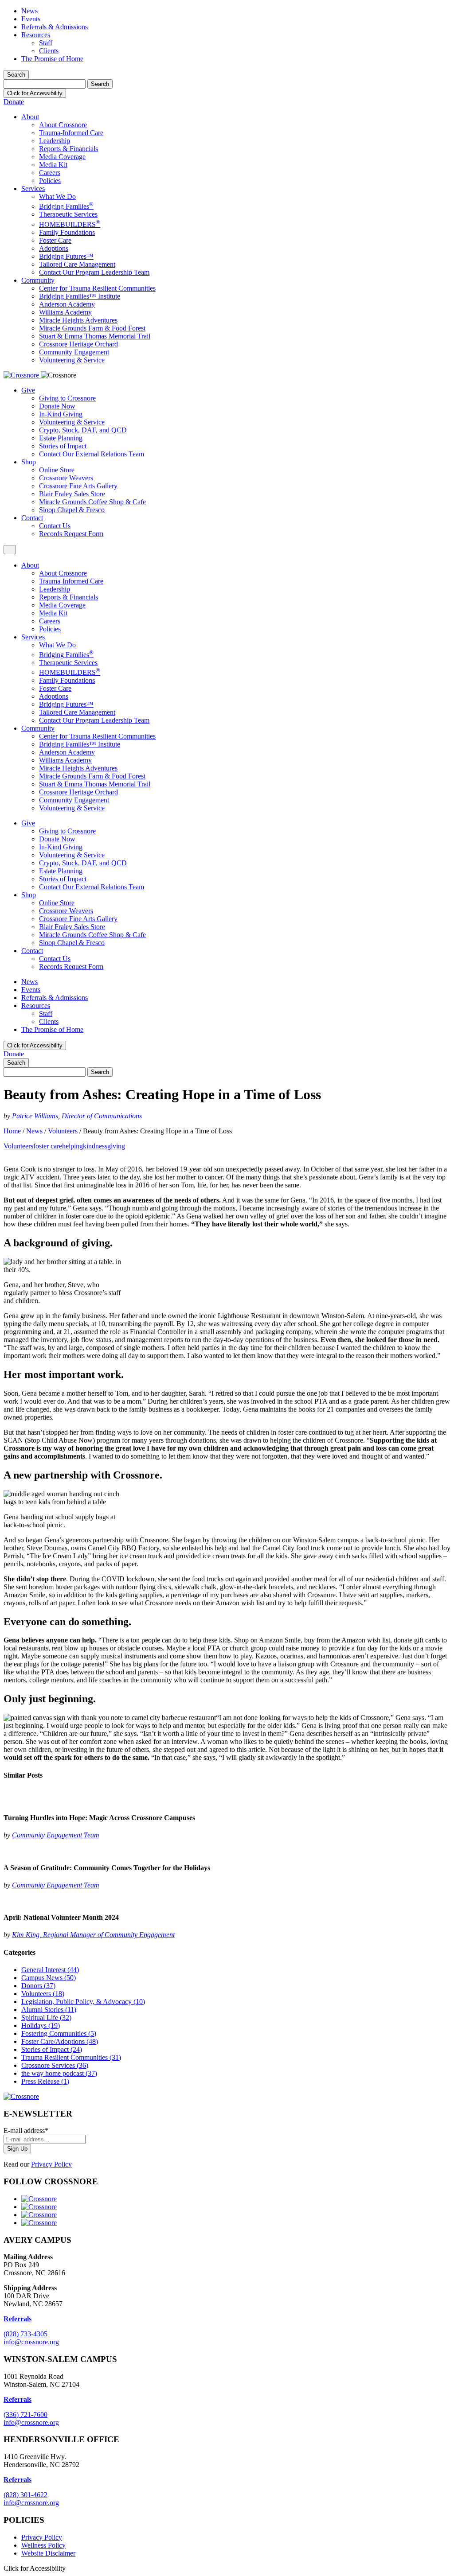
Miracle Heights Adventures (78, 320)
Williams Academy (65, 312)
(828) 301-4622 (25, 2495)
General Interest (50, 1970)
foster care (48, 1146)
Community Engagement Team (56, 1835)
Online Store (57, 470)
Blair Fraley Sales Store (72, 494)
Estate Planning (61, 438)
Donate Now (57, 406)
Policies (50, 181)
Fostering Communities (59, 2033)
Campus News (49, 1978)
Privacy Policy (51, 2164)
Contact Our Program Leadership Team (94, 272)
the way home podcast (59, 2073)
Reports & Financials (68, 149)
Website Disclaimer (48, 2553)
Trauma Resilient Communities (71, 2057)
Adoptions (54, 248)
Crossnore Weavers (66, 478)
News (29, 11)
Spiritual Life (46, 2018)
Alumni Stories (49, 2010)
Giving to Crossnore (67, 398)
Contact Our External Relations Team (92, 454)
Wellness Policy (43, 2545)
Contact (32, 518)
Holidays (41, 2025)
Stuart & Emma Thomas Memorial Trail (95, 336)
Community (38, 280)
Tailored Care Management (77, 264)
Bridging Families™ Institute (80, 296)
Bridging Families (66, 206)
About (30, 117)
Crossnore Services (55, 2065)
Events (31, 19)
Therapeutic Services (68, 214)
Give (28, 390)
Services (33, 189)
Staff (46, 43)
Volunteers (63, 1131)
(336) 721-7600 (25, 2415)
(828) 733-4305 (25, 2334)
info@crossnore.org (31, 2342)
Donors (38, 1986)
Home (12, 1131)
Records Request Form (71, 534)
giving (116, 1146)
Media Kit (53, 165)
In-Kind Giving (61, 414)
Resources (36, 35)
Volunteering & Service (72, 360)
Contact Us (55, 526)
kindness (95, 1146)
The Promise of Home (52, 59)
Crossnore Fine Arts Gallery (78, 486)
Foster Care (55, 240)
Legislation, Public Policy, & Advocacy (83, 2002)
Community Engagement (74, 352)
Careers (50, 173)
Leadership (55, 141)
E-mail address (26, 2130)
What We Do (57, 197)
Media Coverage (62, 157)
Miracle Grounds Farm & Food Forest (92, 328)
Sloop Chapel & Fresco (72, 510)
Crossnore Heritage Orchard (78, 344)
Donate (14, 102)
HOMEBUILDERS (70, 224)
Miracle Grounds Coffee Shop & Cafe (92, 502)
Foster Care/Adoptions (60, 2041)
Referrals (18, 2399)
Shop (29, 462)
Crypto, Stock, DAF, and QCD (83, 430)
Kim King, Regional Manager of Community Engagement (93, 1935)
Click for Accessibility (35, 93)
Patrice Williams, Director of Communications (77, 1116)
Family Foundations (67, 232)
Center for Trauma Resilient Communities (97, 288)
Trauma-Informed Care (71, 133)
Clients (49, 51)
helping (72, 1146)
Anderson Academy (67, 304)
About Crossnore (63, 125)
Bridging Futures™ (66, 256)
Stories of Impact (63, 446)
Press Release (45, 2081)
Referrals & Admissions (55, 27)
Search (16, 75)
